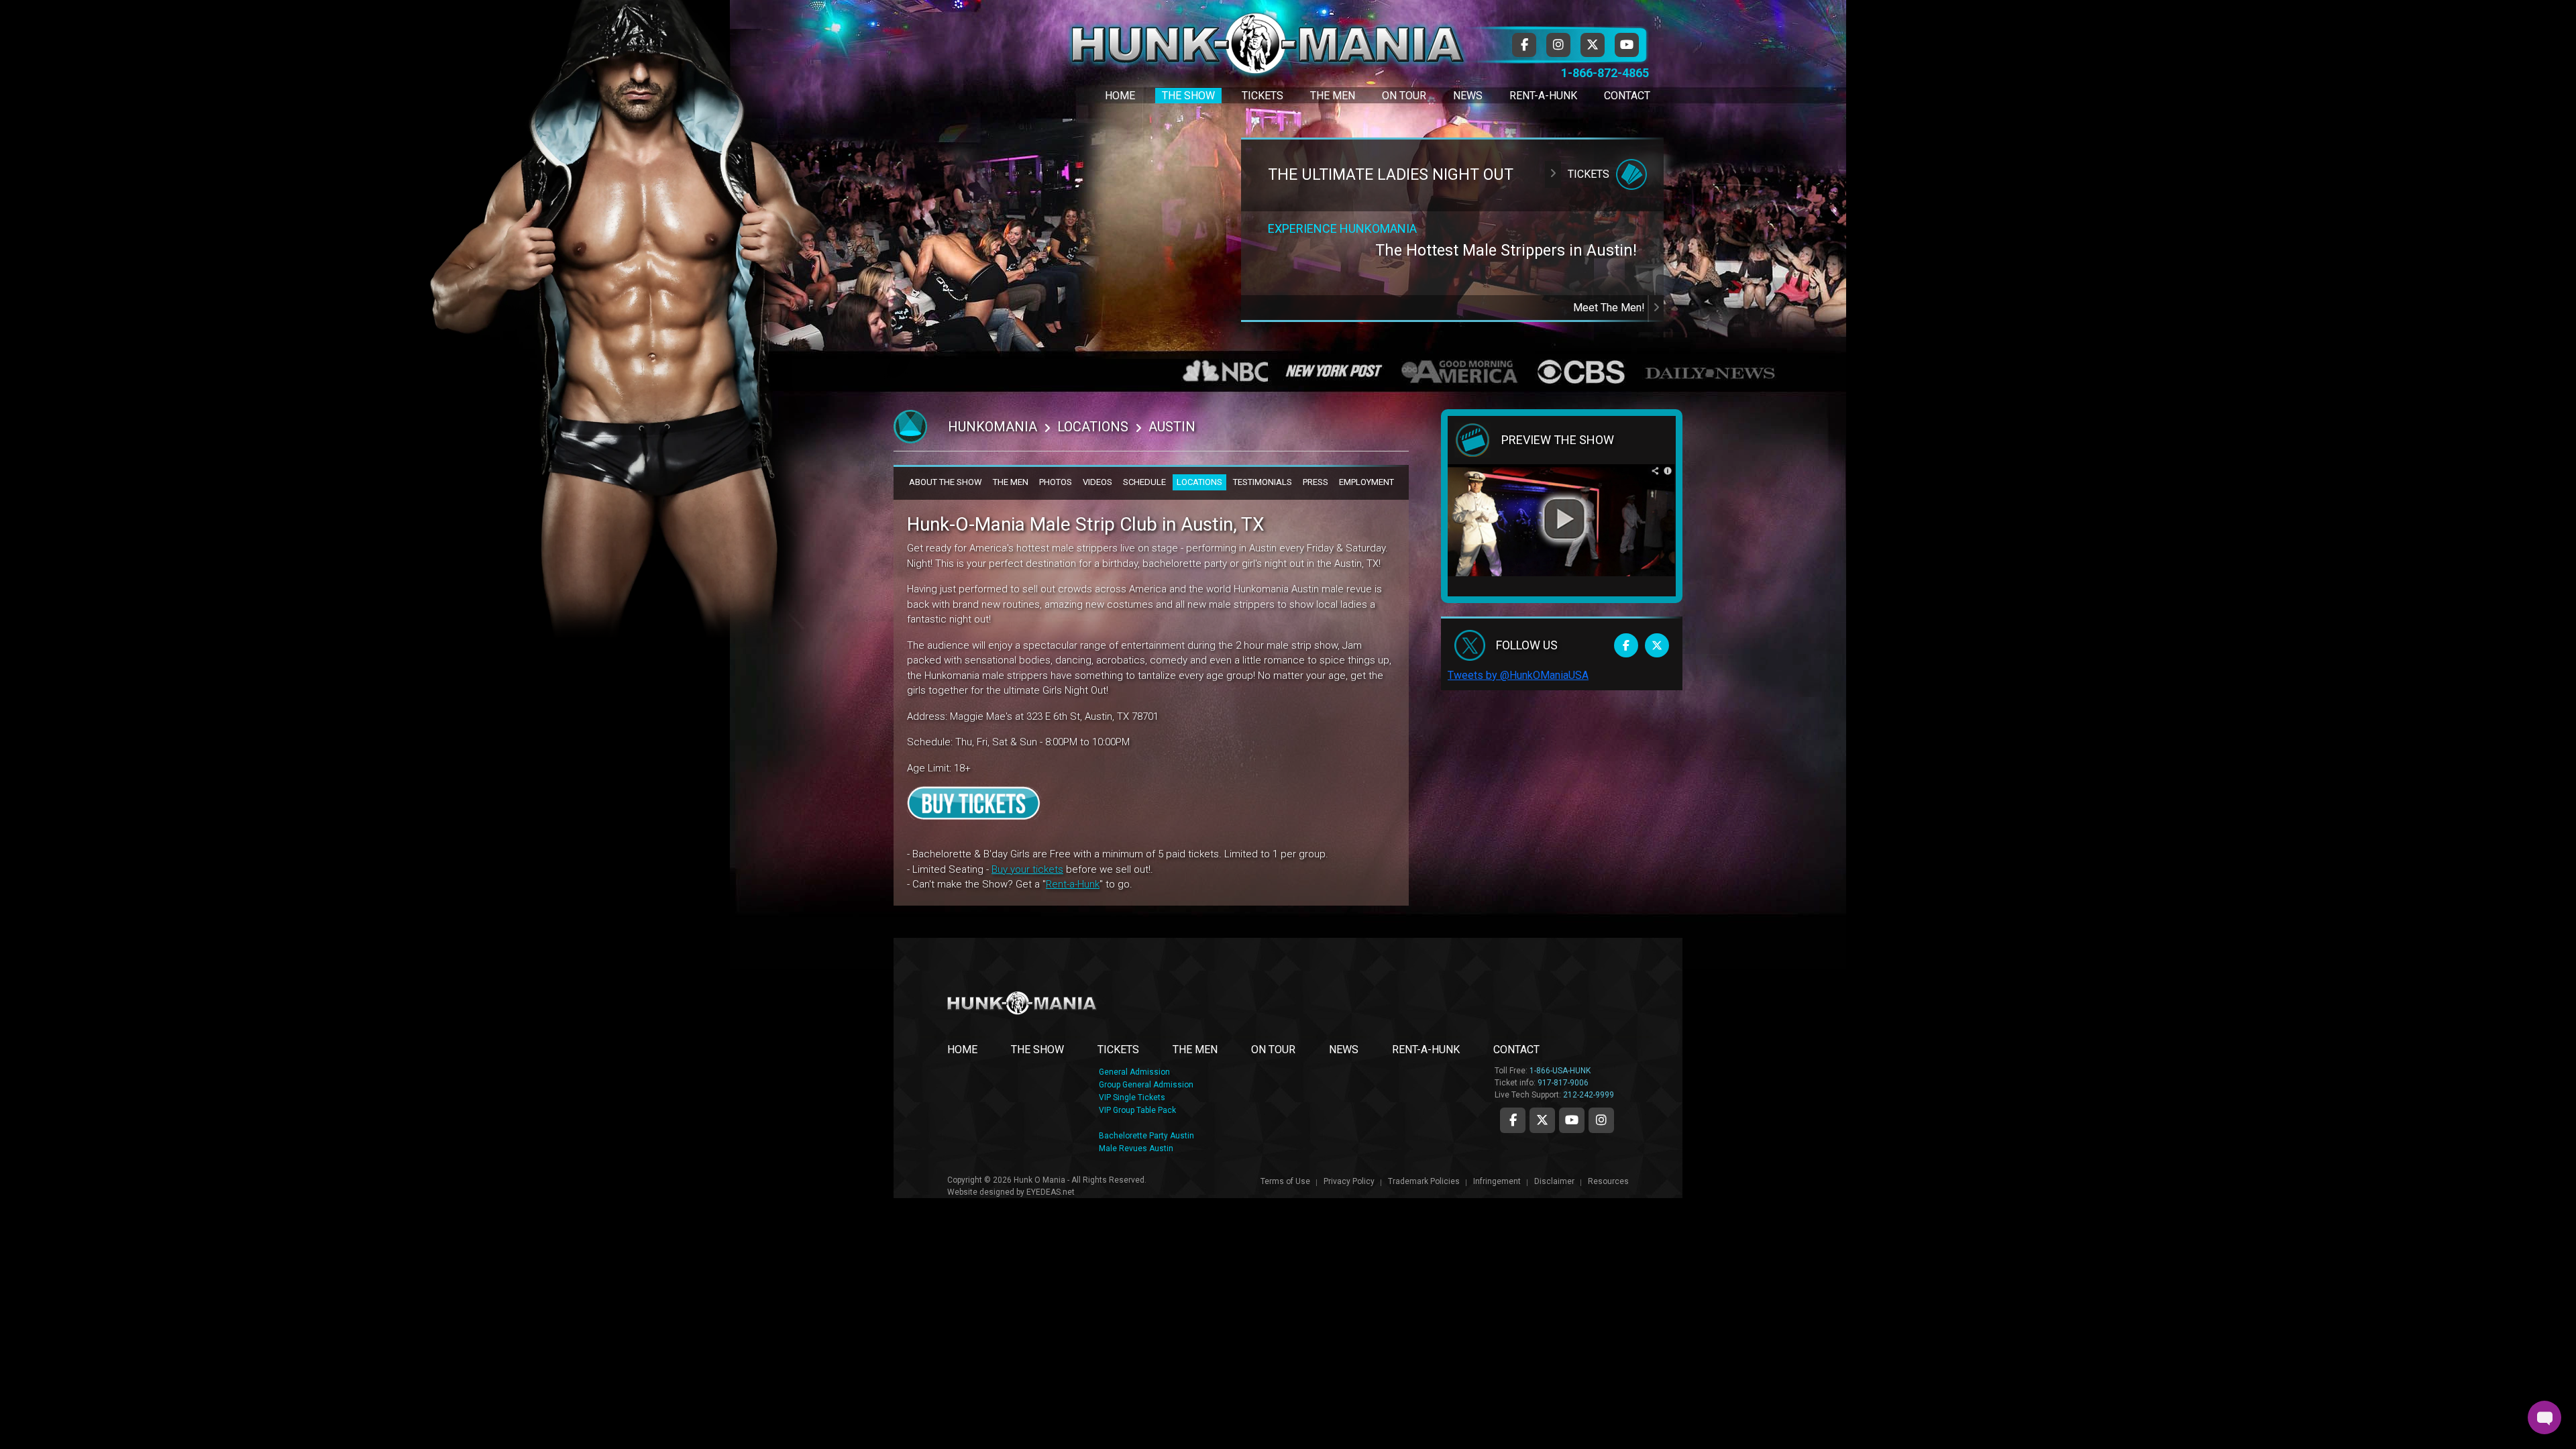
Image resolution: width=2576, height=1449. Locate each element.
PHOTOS (1056, 482)
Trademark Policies (1424, 1181)
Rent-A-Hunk (1543, 96)
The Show (1188, 96)
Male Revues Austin (1136, 1148)
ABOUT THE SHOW (946, 482)
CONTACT (1516, 1050)
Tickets (1263, 96)
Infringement (1497, 1181)
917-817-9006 (1563, 1083)
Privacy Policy (1349, 1181)
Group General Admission (1146, 1085)
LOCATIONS (1199, 482)
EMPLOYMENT (1366, 482)
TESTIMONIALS (1263, 482)
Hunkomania (992, 427)
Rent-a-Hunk (1073, 884)
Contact (1627, 96)
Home (1120, 96)
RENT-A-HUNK (1426, 1050)
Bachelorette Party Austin (1146, 1136)
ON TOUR (1273, 1050)
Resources (1608, 1181)
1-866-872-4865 (1605, 73)
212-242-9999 (1589, 1095)
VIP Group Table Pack (1137, 1110)
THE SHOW (1037, 1050)
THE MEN (1011, 482)
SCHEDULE (1144, 482)
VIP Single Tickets (1132, 1097)
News (1468, 96)
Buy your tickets (1027, 869)
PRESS (1316, 482)
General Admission (1134, 1072)
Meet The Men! (1610, 308)
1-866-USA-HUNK (1560, 1071)
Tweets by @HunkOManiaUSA (1518, 675)
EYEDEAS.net (1051, 1192)
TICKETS (1118, 1050)
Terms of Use (1285, 1181)
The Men (1333, 96)
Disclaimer (1554, 1181)
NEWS (1344, 1050)
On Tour (1404, 96)
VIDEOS (1097, 482)
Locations (1093, 427)
